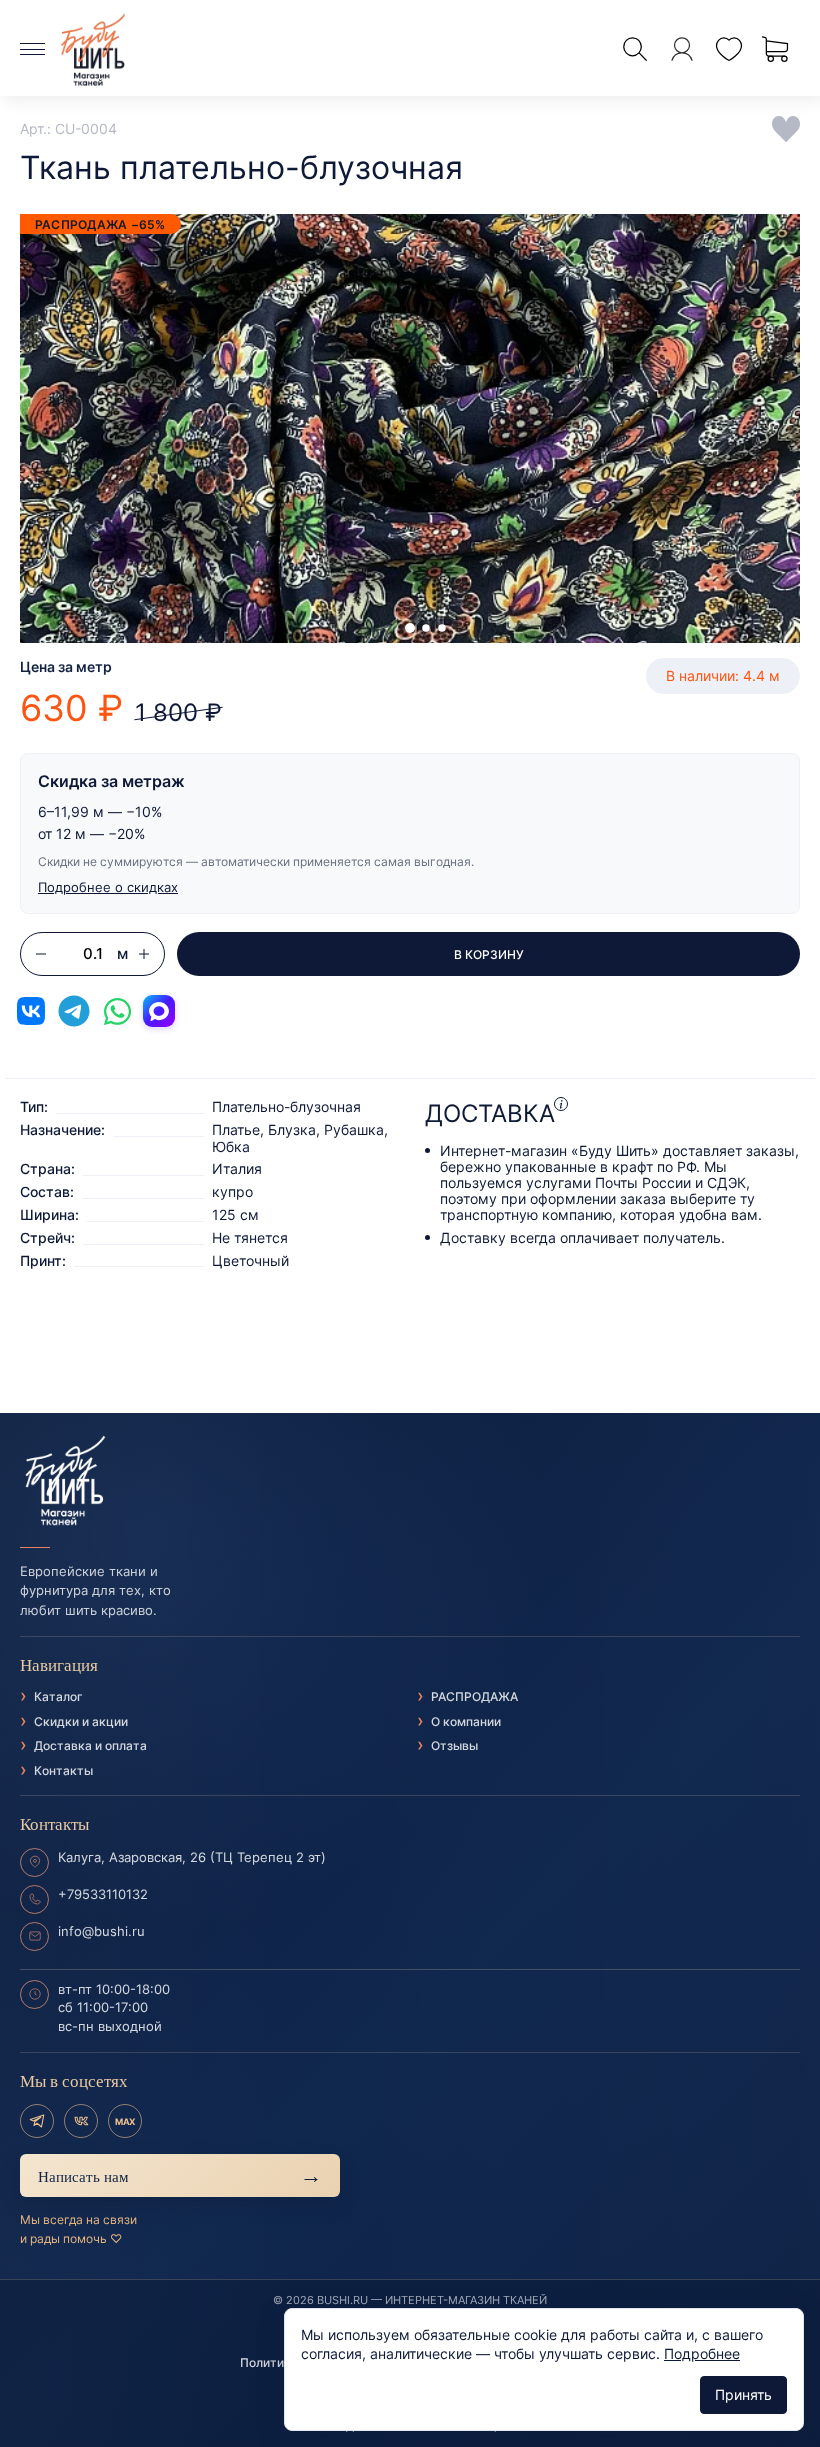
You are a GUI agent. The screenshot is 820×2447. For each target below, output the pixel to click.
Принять (743, 2394)
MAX (125, 2121)
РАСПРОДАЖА (474, 1696)
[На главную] (410, 1481)
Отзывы (454, 1745)
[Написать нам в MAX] (159, 1011)
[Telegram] (37, 2121)
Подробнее (702, 2353)
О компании (466, 1721)
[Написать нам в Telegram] (74, 1011)
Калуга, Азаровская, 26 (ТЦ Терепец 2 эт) (192, 1857)
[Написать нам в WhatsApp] (117, 1011)
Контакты (63, 1770)
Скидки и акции (81, 1721)
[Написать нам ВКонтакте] (31, 1011)
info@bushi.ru (101, 1931)
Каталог (58, 1696)
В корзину (489, 954)
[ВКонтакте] (81, 2121)
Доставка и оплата (90, 1745)
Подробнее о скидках (108, 887)
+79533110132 (103, 1894)
